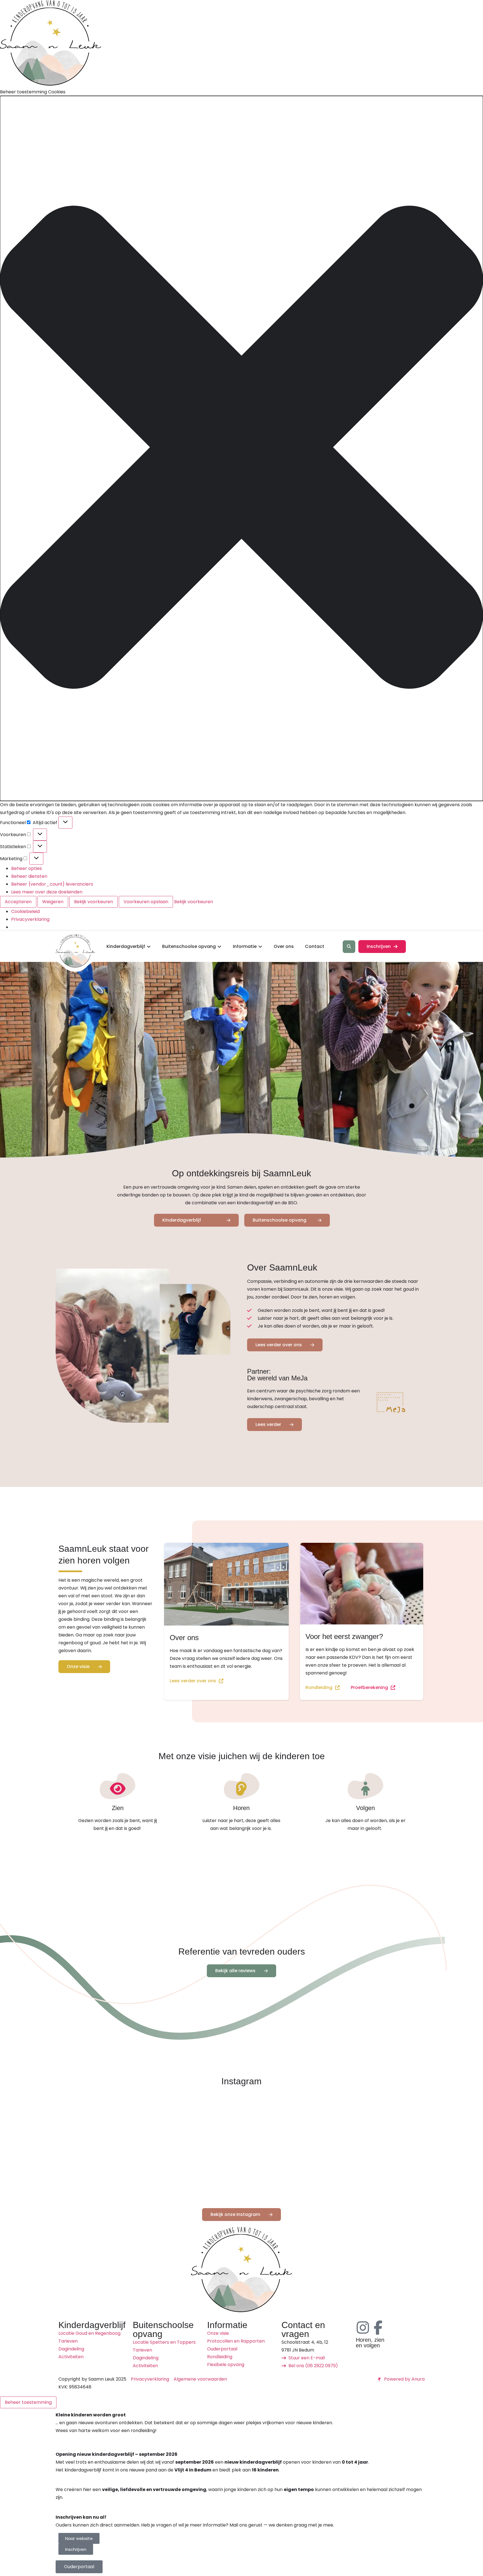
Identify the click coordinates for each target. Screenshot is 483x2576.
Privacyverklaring (30, 919)
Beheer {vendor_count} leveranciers (52, 884)
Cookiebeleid (25, 911)
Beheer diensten (29, 876)
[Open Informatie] (260, 947)
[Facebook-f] (378, 2327)
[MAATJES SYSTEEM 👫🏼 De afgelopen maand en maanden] (288, 2123)
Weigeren (53, 902)
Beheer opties (27, 868)
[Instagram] (363, 2327)
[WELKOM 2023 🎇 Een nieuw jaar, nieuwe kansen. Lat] (101, 2177)
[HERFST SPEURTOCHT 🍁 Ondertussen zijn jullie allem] (195, 2177)
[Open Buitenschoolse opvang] (219, 947)
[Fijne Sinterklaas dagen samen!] (195, 2123)
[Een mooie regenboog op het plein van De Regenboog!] (101, 2123)
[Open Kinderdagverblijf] (149, 947)
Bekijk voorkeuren (93, 902)
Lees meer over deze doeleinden (47, 892)
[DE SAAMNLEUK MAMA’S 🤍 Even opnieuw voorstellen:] (288, 2177)
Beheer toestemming (28, 2402)
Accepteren (18, 902)
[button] (241, 448)
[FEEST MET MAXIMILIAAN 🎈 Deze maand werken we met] (382, 2123)
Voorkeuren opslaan (146, 902)
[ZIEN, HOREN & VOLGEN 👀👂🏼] (382, 2177)
